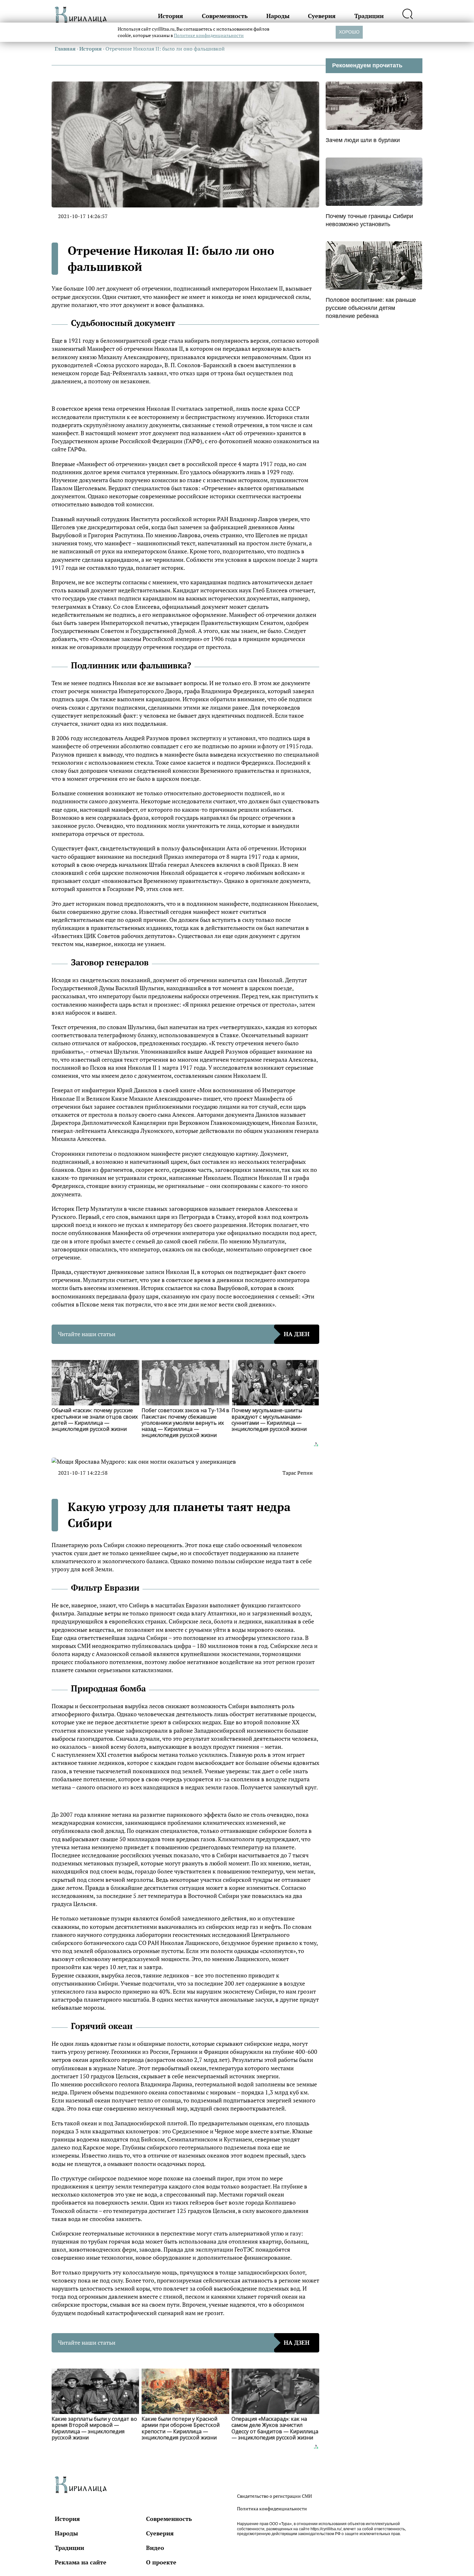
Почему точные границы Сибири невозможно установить (369, 220)
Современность (225, 16)
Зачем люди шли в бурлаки (363, 140)
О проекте (161, 2562)
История (171, 16)
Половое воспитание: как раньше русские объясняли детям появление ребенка (371, 308)
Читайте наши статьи (184, 1334)
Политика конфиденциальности (272, 2509)
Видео (155, 2548)
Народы (278, 16)
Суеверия (322, 16)
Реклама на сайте (81, 2562)
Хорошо (349, 32)
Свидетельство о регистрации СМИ (274, 2496)
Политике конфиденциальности (209, 35)
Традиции (369, 16)
